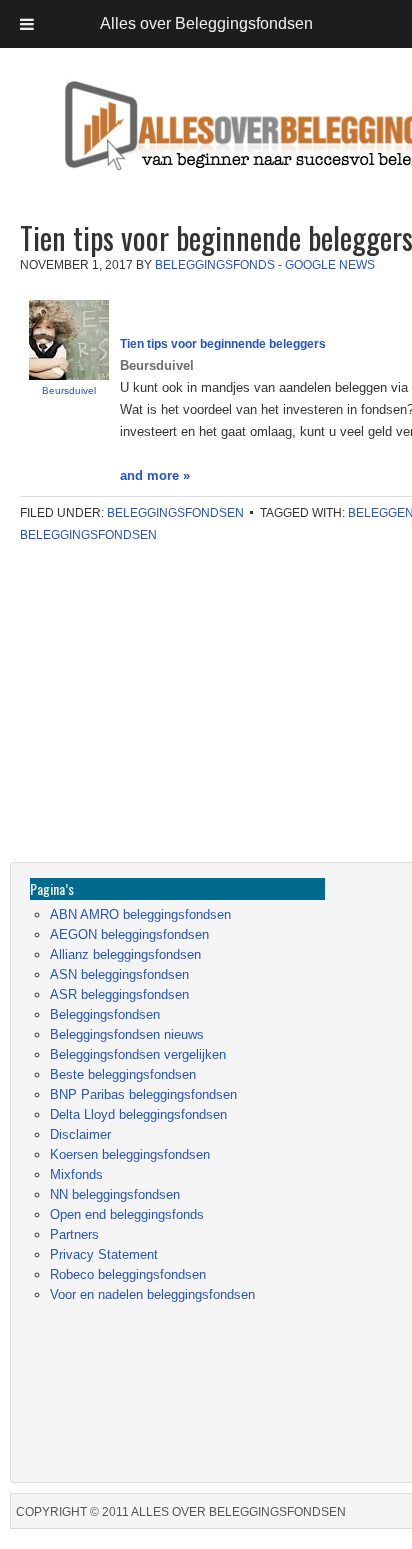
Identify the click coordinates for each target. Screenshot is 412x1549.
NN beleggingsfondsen (115, 1194)
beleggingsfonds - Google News (265, 265)
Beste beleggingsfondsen (123, 1074)
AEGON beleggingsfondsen (129, 934)
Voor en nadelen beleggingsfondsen (152, 1294)
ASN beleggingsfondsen (119, 974)
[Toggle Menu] (27, 24)
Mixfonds (76, 1174)
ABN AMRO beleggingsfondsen (140, 914)
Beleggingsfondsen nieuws (127, 1034)
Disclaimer (80, 1134)
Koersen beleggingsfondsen (130, 1154)
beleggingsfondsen (88, 535)
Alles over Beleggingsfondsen (155, 144)
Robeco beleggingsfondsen (128, 1274)
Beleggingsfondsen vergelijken (138, 1054)
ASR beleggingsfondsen (119, 994)
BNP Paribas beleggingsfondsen (143, 1094)
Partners (74, 1234)
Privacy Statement (104, 1254)
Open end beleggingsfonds (127, 1214)
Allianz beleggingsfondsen (125, 954)
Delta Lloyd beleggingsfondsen (138, 1114)
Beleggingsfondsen (175, 513)
